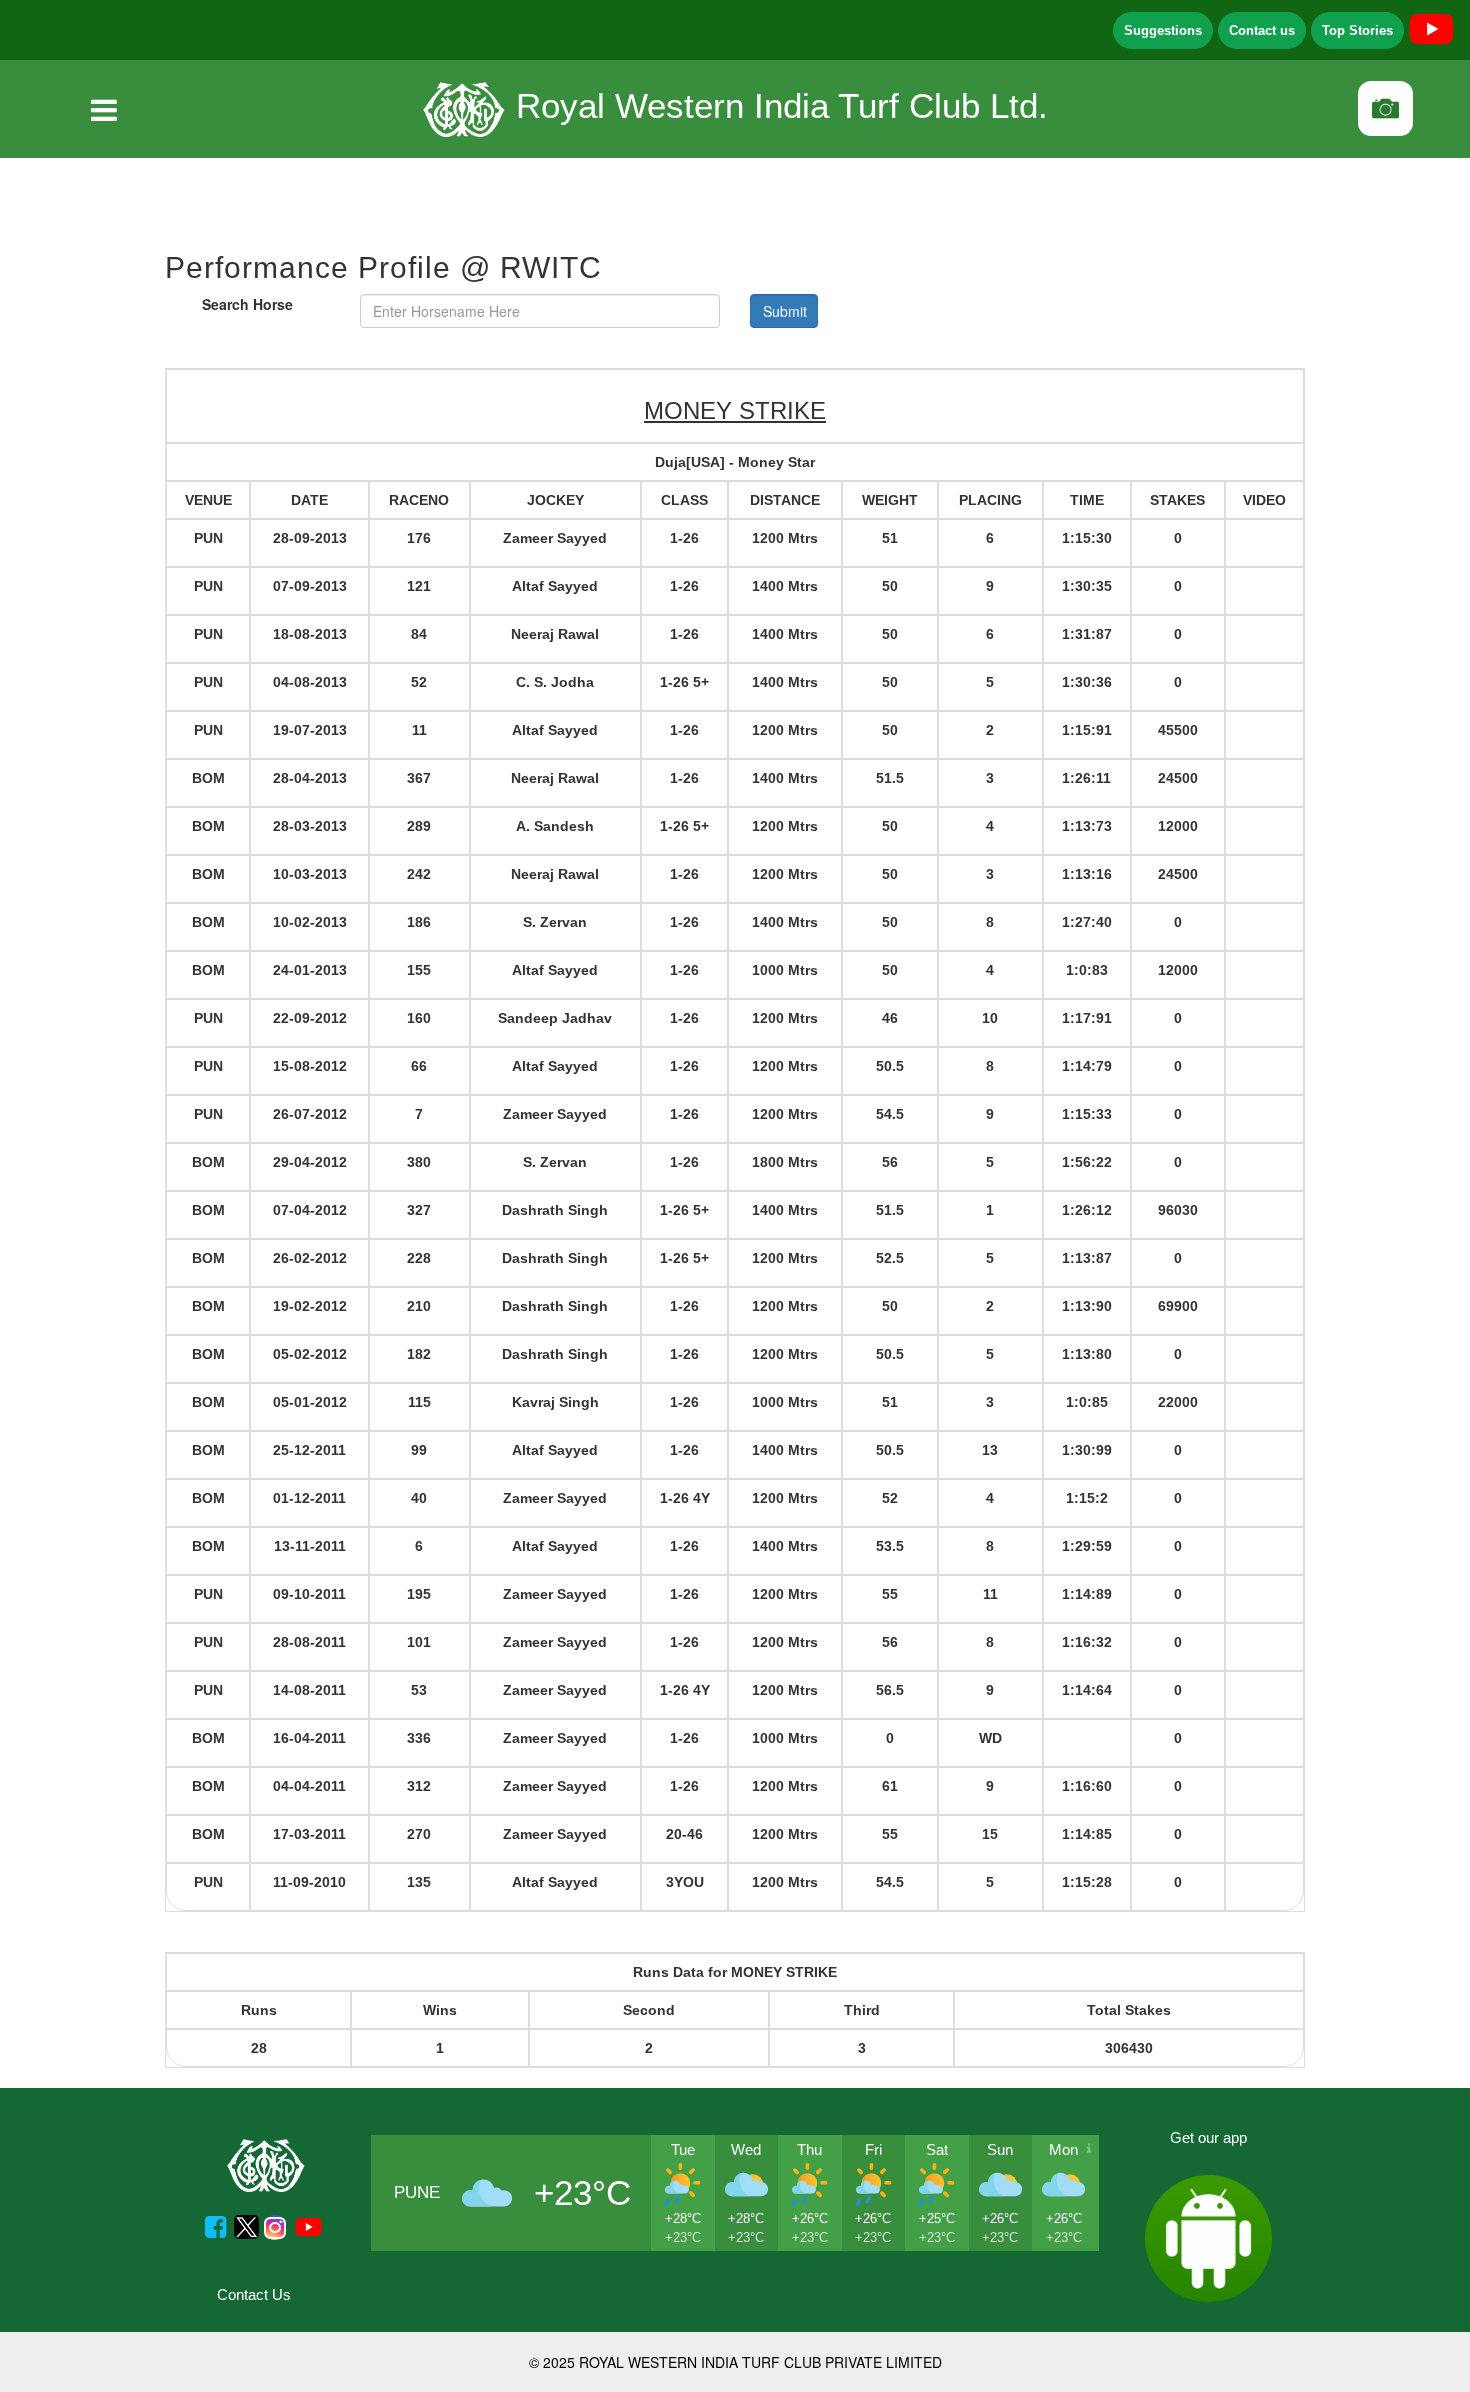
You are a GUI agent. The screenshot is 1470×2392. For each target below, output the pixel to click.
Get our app (1208, 2137)
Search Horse (247, 304)
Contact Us (254, 2294)
